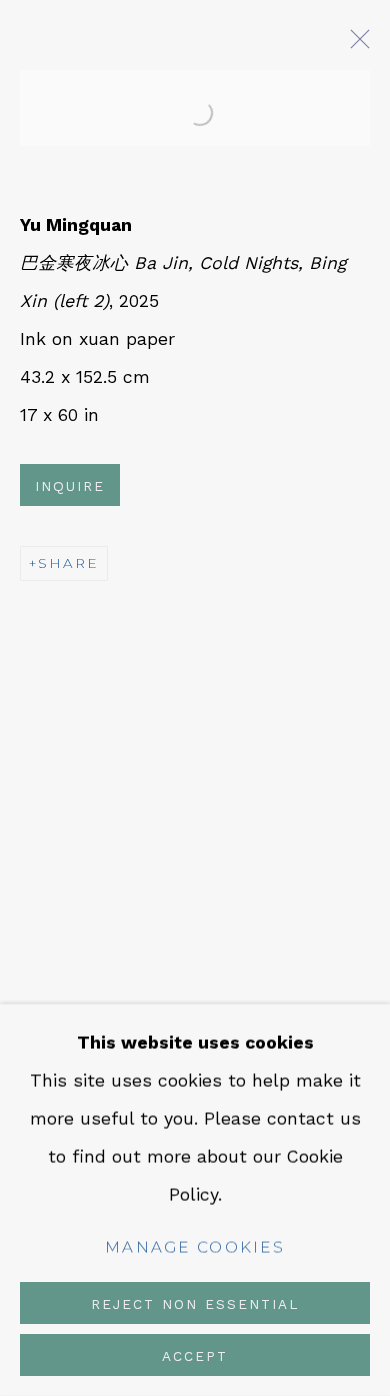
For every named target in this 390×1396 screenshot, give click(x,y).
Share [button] (68, 563)
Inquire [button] (70, 486)
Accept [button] (195, 1356)
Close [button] (355, 45)
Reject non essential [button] (195, 1304)
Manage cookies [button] (195, 1247)
